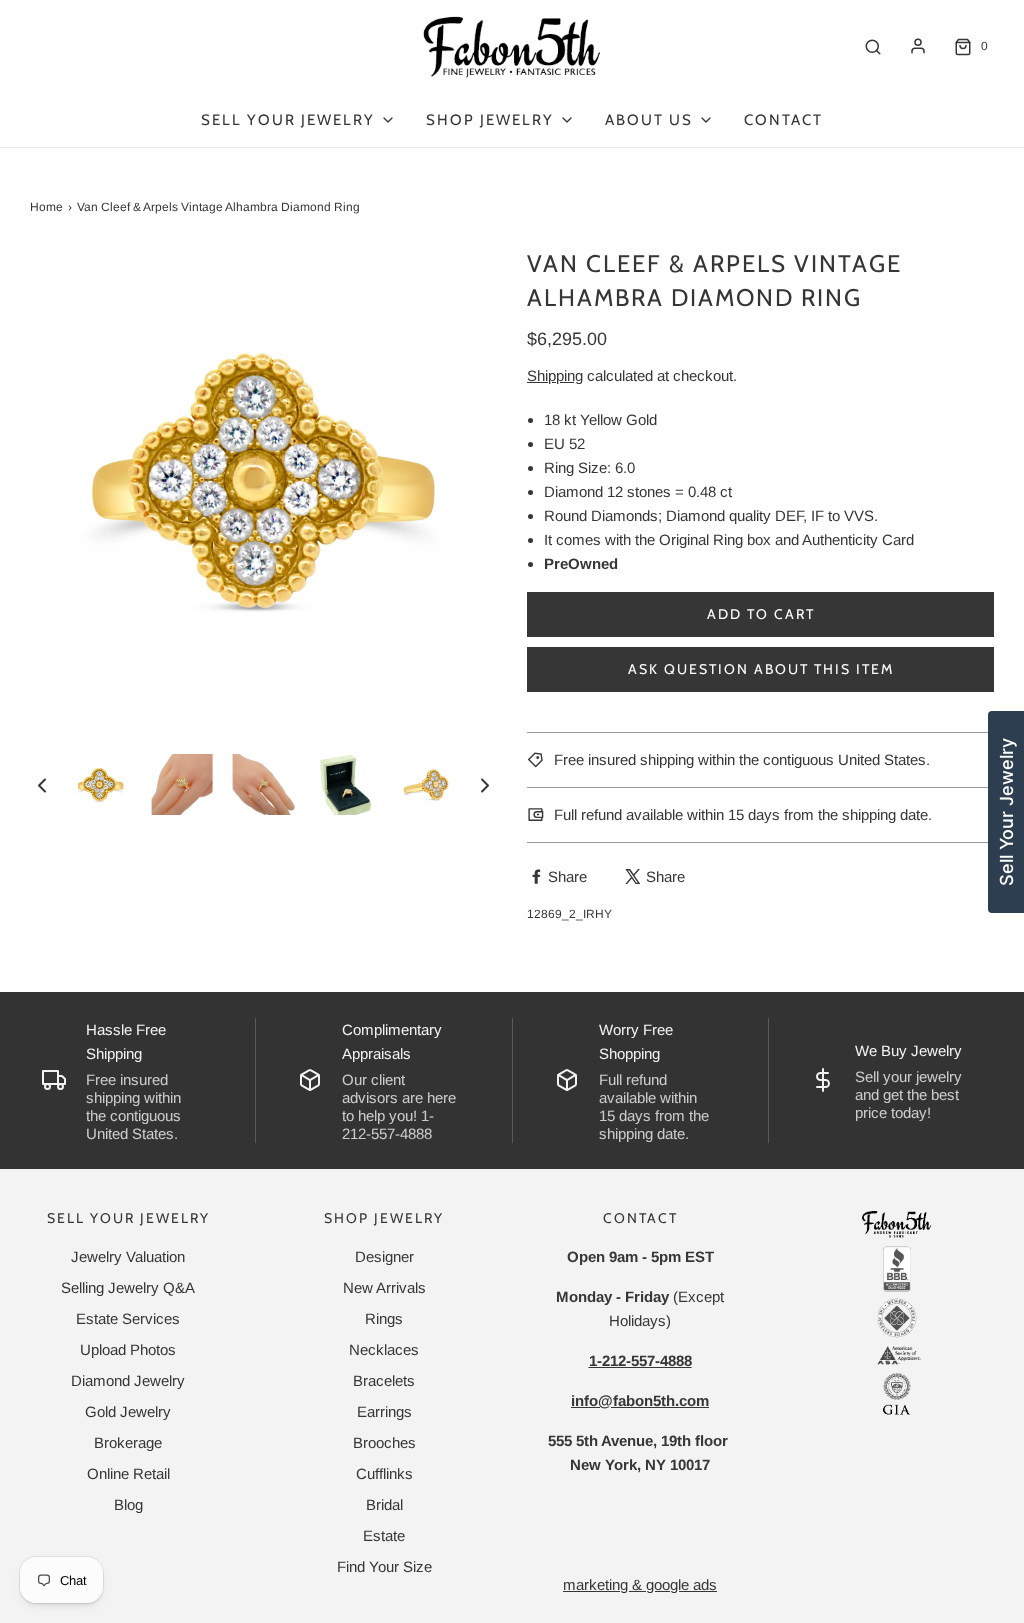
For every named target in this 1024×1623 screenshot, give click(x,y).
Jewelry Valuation (128, 1256)
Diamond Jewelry (128, 1380)
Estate (384, 1535)
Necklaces (384, 1349)
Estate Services (128, 1318)
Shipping (555, 375)
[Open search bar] (873, 46)
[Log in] (918, 46)
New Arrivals (384, 1287)
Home (46, 207)
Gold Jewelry (128, 1411)
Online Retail (128, 1473)
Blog (128, 1504)
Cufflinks (384, 1473)
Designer (384, 1256)
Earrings (384, 1411)
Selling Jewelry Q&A (128, 1287)
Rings (384, 1318)
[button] (42, 784)
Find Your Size (384, 1566)
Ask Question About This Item (761, 669)
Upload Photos (128, 1349)
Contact (783, 120)
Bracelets (384, 1380)
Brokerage (128, 1442)
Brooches (384, 1442)
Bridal (384, 1504)
